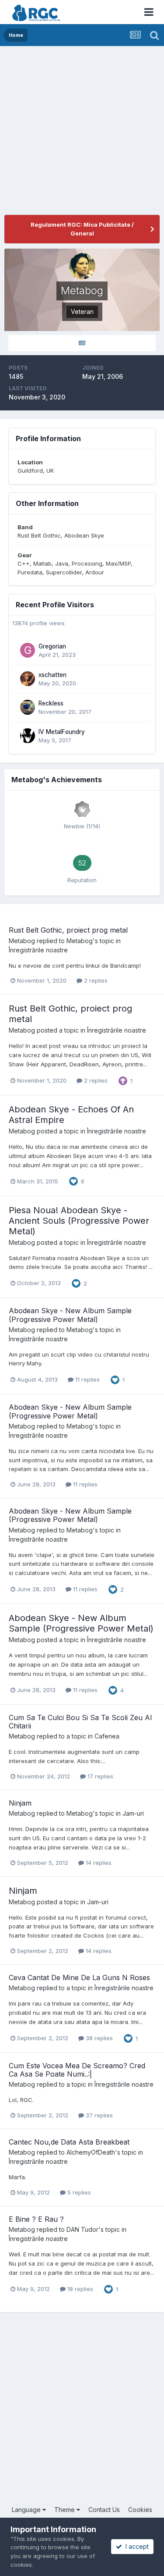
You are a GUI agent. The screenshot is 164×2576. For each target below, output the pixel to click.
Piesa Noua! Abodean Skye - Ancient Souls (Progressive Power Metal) (79, 1221)
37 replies (98, 2115)
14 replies (98, 1863)
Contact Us (104, 2510)
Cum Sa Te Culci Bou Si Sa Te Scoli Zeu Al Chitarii (80, 1722)
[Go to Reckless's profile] (28, 707)
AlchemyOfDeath (91, 2152)
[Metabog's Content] (82, 343)
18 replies (79, 2289)
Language (27, 2510)
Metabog (22, 941)
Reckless (51, 703)
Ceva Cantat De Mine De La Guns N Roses (79, 1977)
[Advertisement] (82, 133)
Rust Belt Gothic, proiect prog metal (68, 930)
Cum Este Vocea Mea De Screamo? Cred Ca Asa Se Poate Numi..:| (77, 2070)
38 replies (98, 2038)
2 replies (95, 980)
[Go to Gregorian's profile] (28, 650)
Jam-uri (133, 1813)
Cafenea (107, 1736)
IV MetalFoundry (62, 732)
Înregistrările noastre (38, 950)
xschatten (52, 675)
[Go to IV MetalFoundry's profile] (28, 736)
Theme (65, 2510)
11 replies (87, 1379)
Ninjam (20, 1803)
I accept (135, 2546)
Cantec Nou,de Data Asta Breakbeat (69, 2142)
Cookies (140, 2510)
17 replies (99, 1776)
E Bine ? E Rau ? (36, 2219)
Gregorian (52, 646)
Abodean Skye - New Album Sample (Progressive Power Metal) (70, 1315)
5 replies (78, 2192)
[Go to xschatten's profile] (28, 679)
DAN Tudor (82, 2229)
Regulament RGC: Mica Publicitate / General (82, 229)
